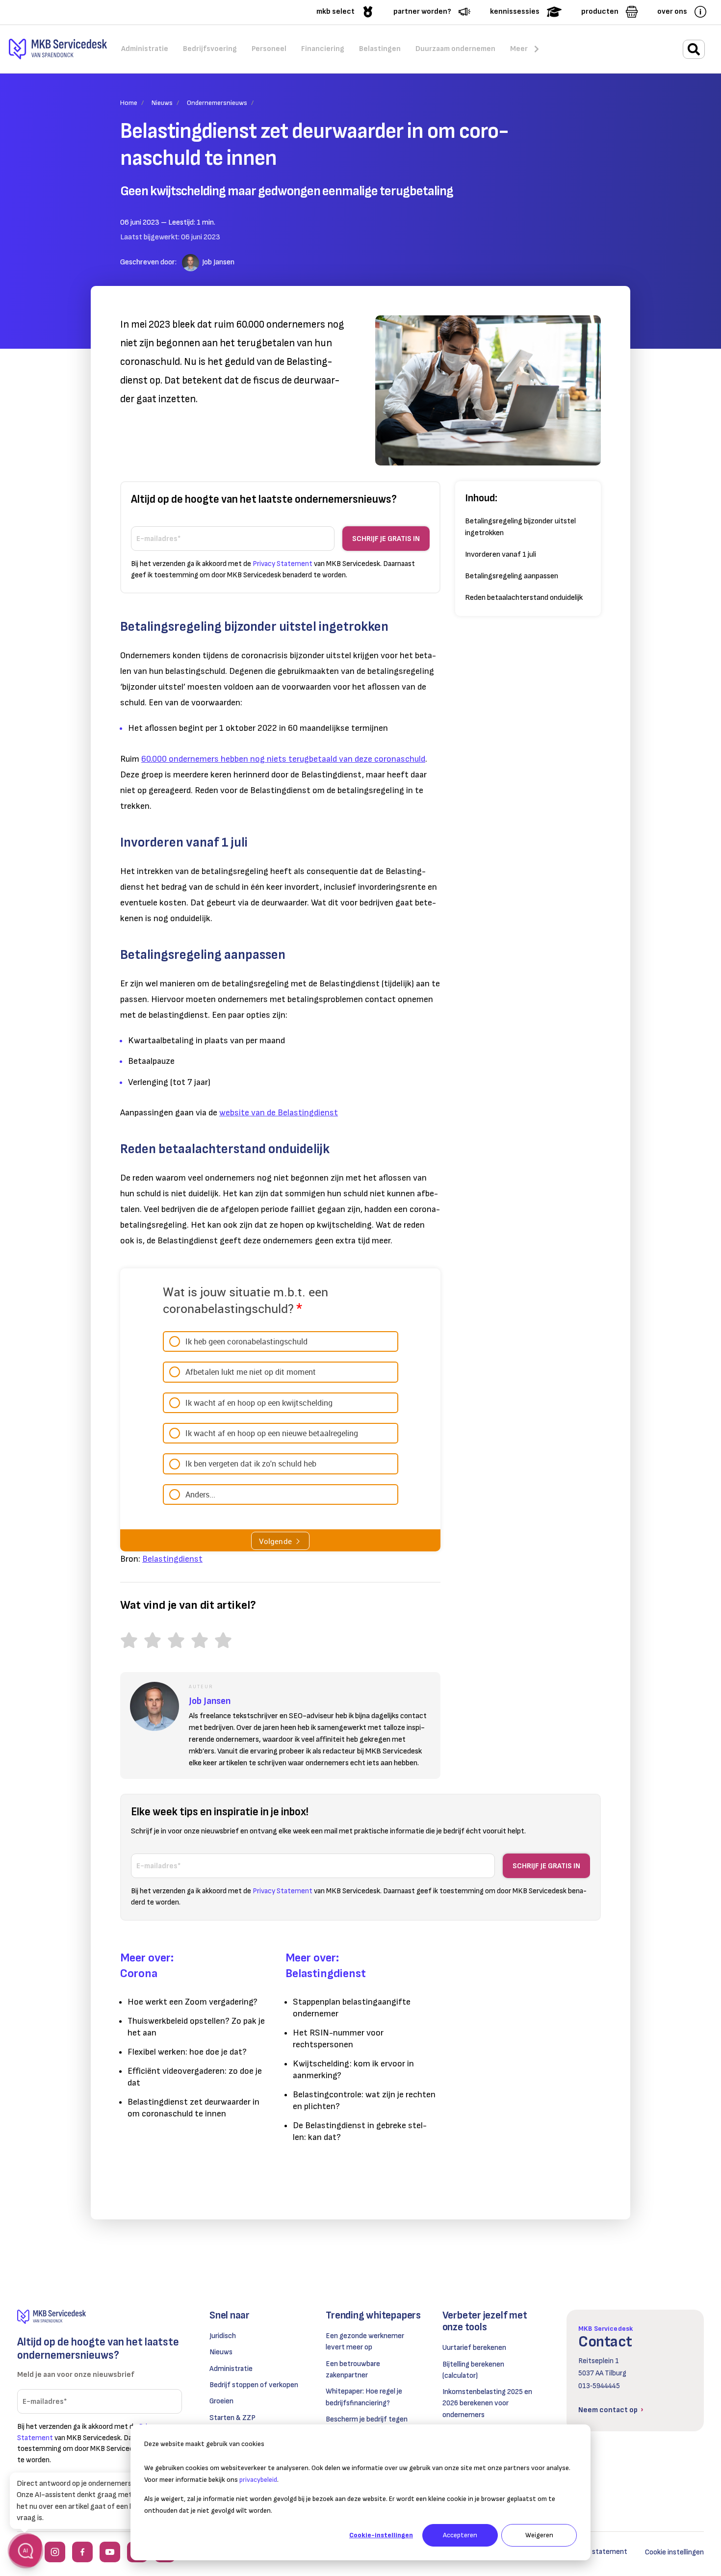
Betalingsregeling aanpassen (512, 576)
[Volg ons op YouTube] (110, 2552)
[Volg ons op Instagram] (55, 2552)
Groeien (221, 2401)
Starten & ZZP (232, 2418)
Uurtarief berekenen (474, 2348)
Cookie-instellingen (381, 2535)
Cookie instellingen (674, 2552)
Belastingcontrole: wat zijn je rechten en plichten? (364, 2100)
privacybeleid (258, 2480)
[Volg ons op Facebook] (82, 2552)
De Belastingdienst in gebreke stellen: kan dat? (360, 2131)
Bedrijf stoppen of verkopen (254, 2385)
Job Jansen (218, 262)
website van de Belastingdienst (279, 1113)
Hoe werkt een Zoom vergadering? (193, 2002)
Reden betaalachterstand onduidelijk (524, 598)
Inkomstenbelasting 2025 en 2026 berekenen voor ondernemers (487, 2403)
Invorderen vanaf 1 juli (501, 554)
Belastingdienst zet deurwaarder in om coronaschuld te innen (193, 2108)
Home (129, 103)
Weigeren (539, 2535)
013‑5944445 (599, 2386)
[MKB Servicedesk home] (100, 2317)
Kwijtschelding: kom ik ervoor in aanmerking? (353, 2070)
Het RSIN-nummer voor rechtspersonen (338, 2039)
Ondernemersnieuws (217, 103)
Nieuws (162, 103)
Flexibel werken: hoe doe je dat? (187, 2052)
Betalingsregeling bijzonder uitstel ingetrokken (520, 527)
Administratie (231, 2369)
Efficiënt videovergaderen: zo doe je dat (195, 2077)
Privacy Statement (283, 564)
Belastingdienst (172, 1559)
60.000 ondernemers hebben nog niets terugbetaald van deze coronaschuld (283, 759)
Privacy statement (597, 2552)
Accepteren (460, 2535)
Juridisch (223, 2336)
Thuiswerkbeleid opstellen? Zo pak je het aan (196, 2027)
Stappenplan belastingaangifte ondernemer (352, 2008)
